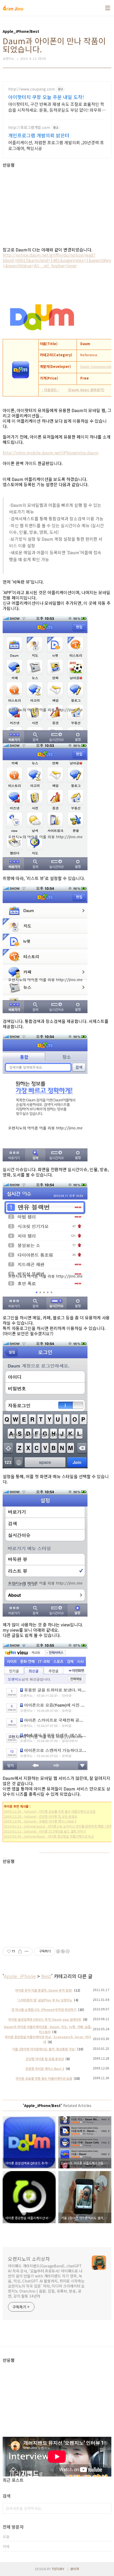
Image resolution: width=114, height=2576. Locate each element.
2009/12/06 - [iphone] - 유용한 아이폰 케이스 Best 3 (40, 1821)
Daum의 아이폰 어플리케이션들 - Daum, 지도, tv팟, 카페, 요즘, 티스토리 (48, 2029)
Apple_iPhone (20, 1976)
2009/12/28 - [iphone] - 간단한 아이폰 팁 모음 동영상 (40, 1816)
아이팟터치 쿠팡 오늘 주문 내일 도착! (46, 97)
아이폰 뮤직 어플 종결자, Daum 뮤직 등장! (44, 1990)
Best (46, 1976)
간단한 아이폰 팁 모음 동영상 (45, 2059)
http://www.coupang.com (32, 89)
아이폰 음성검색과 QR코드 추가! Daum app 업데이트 (45, 2019)
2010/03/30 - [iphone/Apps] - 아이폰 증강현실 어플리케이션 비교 (49, 1836)
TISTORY (58, 2569)
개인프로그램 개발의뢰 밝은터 (39, 135)
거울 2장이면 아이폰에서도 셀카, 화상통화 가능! (44, 2049)
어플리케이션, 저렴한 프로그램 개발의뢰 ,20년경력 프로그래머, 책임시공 (56, 145)
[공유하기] (20, 1951)
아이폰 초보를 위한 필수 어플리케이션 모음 (44, 2078)
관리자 (75, 2569)
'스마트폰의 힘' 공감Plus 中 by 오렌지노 (45, 2000)
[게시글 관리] (27, 1951)
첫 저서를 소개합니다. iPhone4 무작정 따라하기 (44, 2009)
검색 (106, 2508)
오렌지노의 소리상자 (29, 2259)
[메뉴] (108, 8)
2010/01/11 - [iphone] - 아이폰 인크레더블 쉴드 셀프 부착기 (45, 1831)
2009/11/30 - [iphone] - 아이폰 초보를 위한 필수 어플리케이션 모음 (50, 1811)
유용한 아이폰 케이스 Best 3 (45, 2069)
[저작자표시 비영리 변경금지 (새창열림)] (63, 1951)
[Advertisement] (57, 205)
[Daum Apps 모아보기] (86, 390)
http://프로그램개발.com (29, 127)
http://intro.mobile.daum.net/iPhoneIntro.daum (51, 453)
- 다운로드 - (51, 390)
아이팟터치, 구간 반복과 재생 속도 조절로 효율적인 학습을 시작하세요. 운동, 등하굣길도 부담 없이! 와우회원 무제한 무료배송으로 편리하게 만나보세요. (57, 107)
